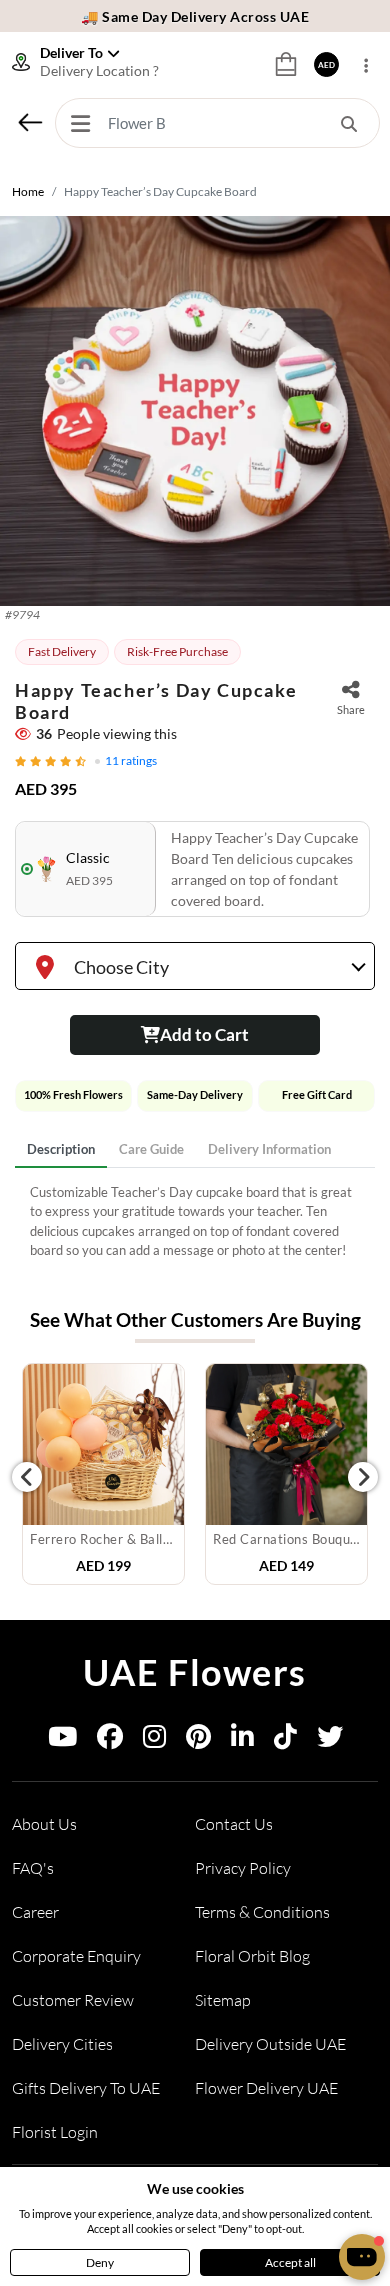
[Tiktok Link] (285, 1740)
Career (35, 1912)
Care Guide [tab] (151, 1149)
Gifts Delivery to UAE (86, 2088)
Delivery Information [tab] (269, 1149)
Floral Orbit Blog (252, 1956)
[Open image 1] (195, 411)
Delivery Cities (62, 2044)
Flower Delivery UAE (266, 2088)
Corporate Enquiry (76, 1956)
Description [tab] (61, 1149)
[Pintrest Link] (198, 1740)
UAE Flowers (195, 1672)
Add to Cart (204, 1034)
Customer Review (73, 2000)
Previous (27, 1477)
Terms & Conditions (262, 1912)
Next (363, 1477)
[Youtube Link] (62, 1740)
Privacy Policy (243, 1868)
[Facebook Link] (110, 1740)
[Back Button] (30, 122)
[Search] (349, 123)
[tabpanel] (195, 1222)
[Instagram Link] (154, 1740)
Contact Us (234, 1824)
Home (28, 191)
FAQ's (33, 1868)
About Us (44, 1824)
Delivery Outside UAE (270, 2044)
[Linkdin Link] (242, 1740)
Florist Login (55, 2132)
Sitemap (223, 2000)
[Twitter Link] (330, 1740)
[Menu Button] (80, 123)
